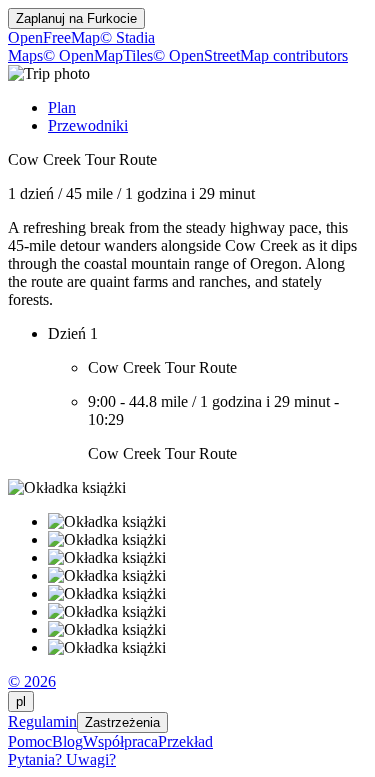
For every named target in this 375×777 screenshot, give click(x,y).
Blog (67, 741)
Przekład (185, 741)
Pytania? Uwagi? (62, 759)
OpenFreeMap (54, 37)
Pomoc (30, 741)
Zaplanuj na (76, 18)
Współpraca (120, 741)
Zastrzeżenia (122, 722)
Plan (62, 107)
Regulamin (42, 721)
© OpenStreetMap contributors (250, 55)
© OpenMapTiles (98, 55)
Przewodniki (88, 125)
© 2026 (32, 681)
